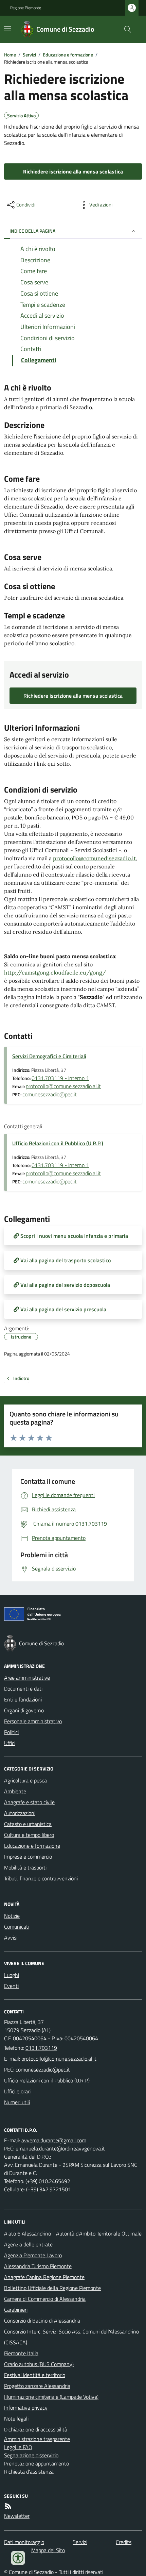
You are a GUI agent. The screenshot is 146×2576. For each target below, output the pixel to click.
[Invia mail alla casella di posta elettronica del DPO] (54, 2140)
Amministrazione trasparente (37, 2439)
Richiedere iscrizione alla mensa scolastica (73, 171)
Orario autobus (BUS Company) (39, 2364)
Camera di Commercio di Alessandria (45, 2299)
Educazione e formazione (68, 55)
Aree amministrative (27, 1678)
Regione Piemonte (26, 8)
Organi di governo (24, 1710)
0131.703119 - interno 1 (60, 1078)
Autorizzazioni (20, 1813)
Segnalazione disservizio (31, 2455)
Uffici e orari (17, 2091)
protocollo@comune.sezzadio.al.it (63, 1086)
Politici (11, 1732)
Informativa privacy (26, 2408)
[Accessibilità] (18, 2558)
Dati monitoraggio (24, 2542)
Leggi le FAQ (18, 2447)
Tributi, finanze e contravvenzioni (41, 1878)
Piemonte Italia (21, 2353)
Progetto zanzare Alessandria (37, 2386)
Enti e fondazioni (23, 1699)
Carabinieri (16, 2310)
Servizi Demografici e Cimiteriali (49, 1056)
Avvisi (11, 1938)
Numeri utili (17, 2102)
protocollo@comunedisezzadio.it (94, 858)
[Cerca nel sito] (125, 29)
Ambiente (15, 1791)
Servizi (29, 55)
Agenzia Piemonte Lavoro (33, 2255)
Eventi (11, 1986)
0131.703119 (41, 2048)
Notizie (12, 1916)
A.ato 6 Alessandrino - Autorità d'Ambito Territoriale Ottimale (73, 2233)
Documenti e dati (23, 1689)
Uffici (10, 1743)
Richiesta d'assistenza (29, 2472)
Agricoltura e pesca (25, 1780)
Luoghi (12, 1975)
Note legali (16, 2419)
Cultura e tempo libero (29, 1835)
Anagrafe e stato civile (29, 1802)
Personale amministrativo (33, 1721)
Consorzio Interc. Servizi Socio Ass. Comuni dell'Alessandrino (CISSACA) (71, 2337)
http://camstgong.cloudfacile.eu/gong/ (55, 973)
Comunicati (17, 1927)
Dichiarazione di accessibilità (36, 2429)
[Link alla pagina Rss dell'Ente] (8, 2506)
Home (10, 55)
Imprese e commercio (28, 1857)
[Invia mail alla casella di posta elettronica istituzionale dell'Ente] (59, 2059)
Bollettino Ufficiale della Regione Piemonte (52, 2288)
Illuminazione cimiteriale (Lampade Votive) (51, 2397)
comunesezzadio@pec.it (50, 1094)
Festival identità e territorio (35, 2375)
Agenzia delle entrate (28, 2244)
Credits (124, 2542)
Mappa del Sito (48, 2550)
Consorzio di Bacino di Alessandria (42, 2321)
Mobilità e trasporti (25, 1867)
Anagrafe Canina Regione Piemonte (44, 2277)
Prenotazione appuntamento (36, 2463)
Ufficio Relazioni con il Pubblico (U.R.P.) (58, 1143)
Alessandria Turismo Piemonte (38, 2266)
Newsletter (17, 2516)
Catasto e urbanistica (28, 1824)
